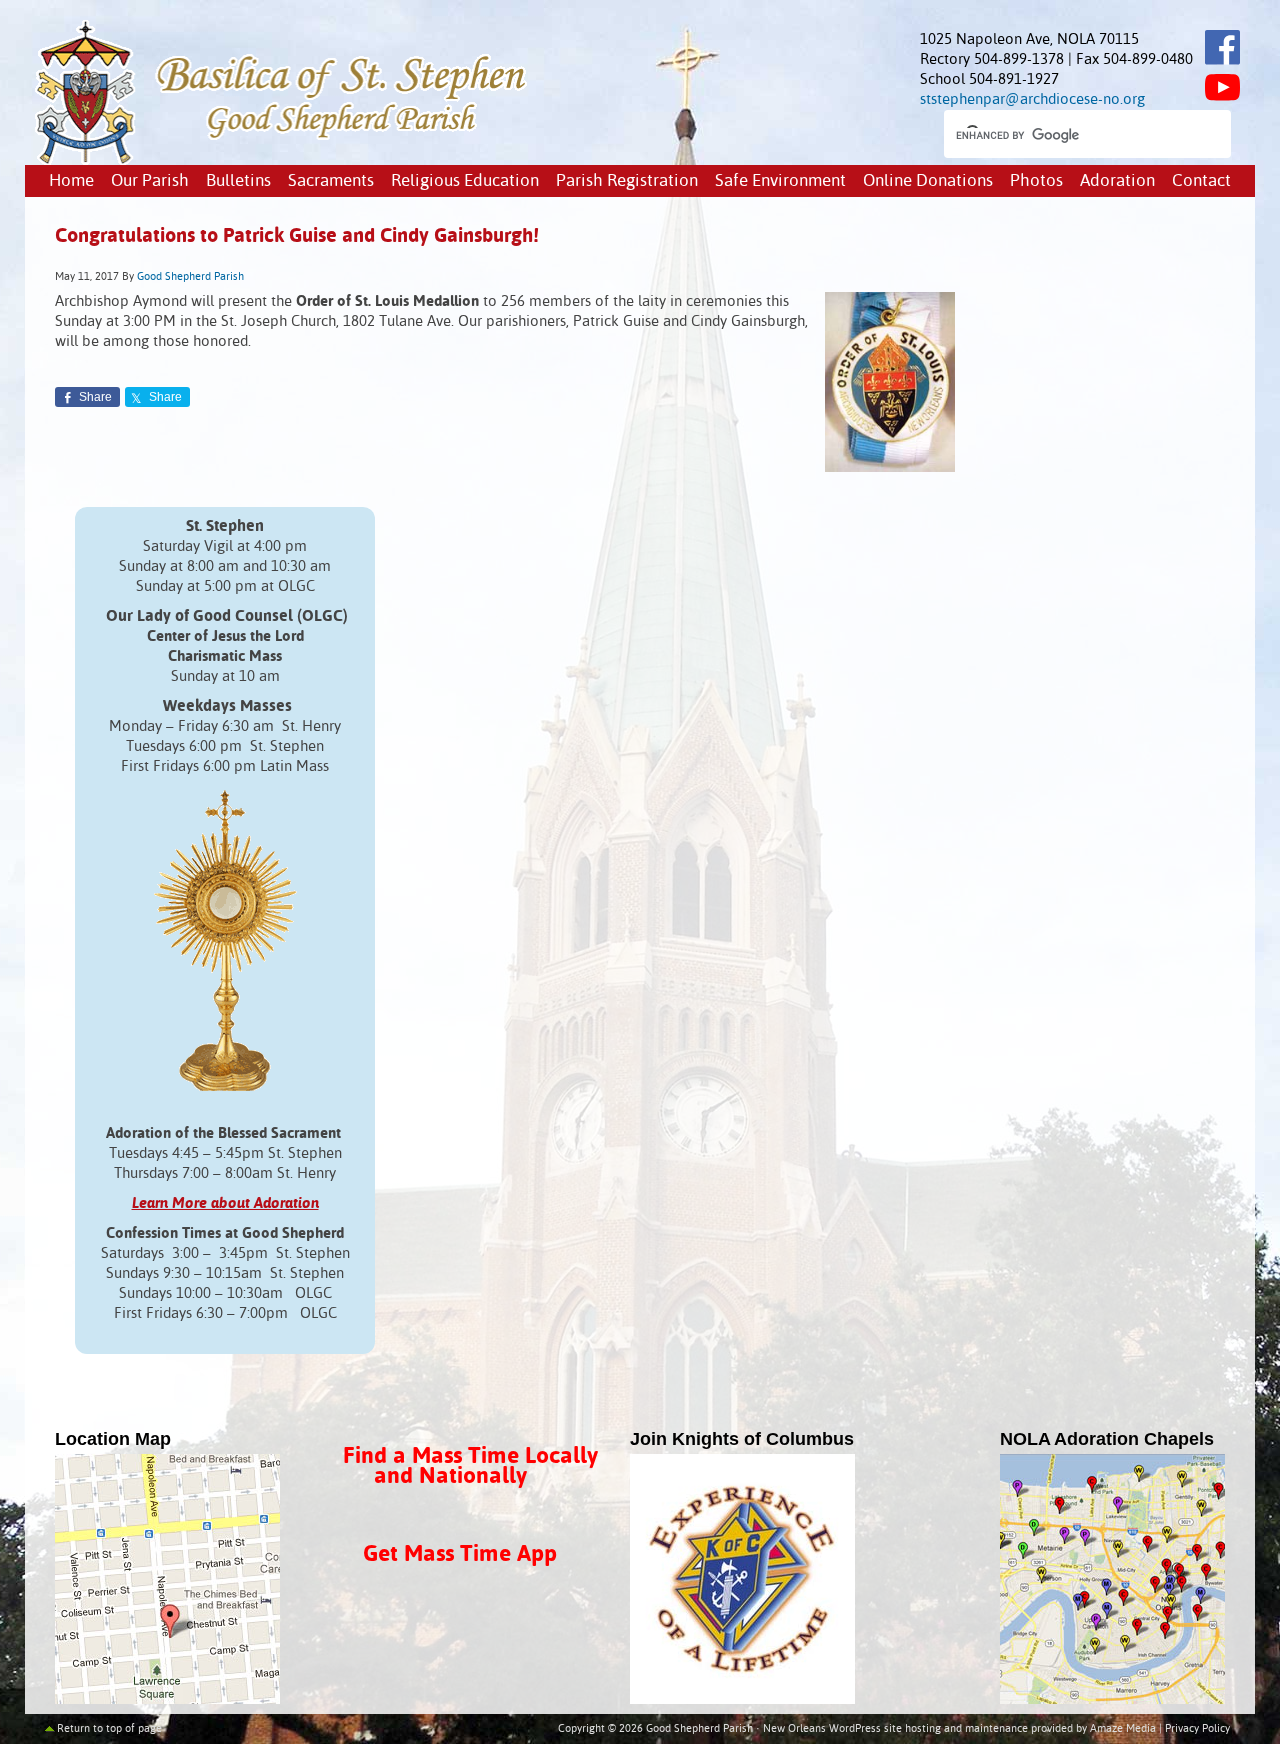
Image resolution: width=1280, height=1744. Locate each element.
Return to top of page (109, 1729)
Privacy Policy (1197, 1729)
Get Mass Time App (460, 1554)
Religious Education (465, 181)
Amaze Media (1123, 1729)
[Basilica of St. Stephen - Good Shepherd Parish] (282, 160)
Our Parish (150, 181)
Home (71, 181)
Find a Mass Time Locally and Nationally (470, 1466)
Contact (1201, 181)
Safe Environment (780, 181)
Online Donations (928, 181)
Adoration (1117, 181)
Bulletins (238, 181)
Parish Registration (627, 181)
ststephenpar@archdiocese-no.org (1032, 99)
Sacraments (331, 181)
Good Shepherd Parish (190, 277)
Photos (1036, 181)
